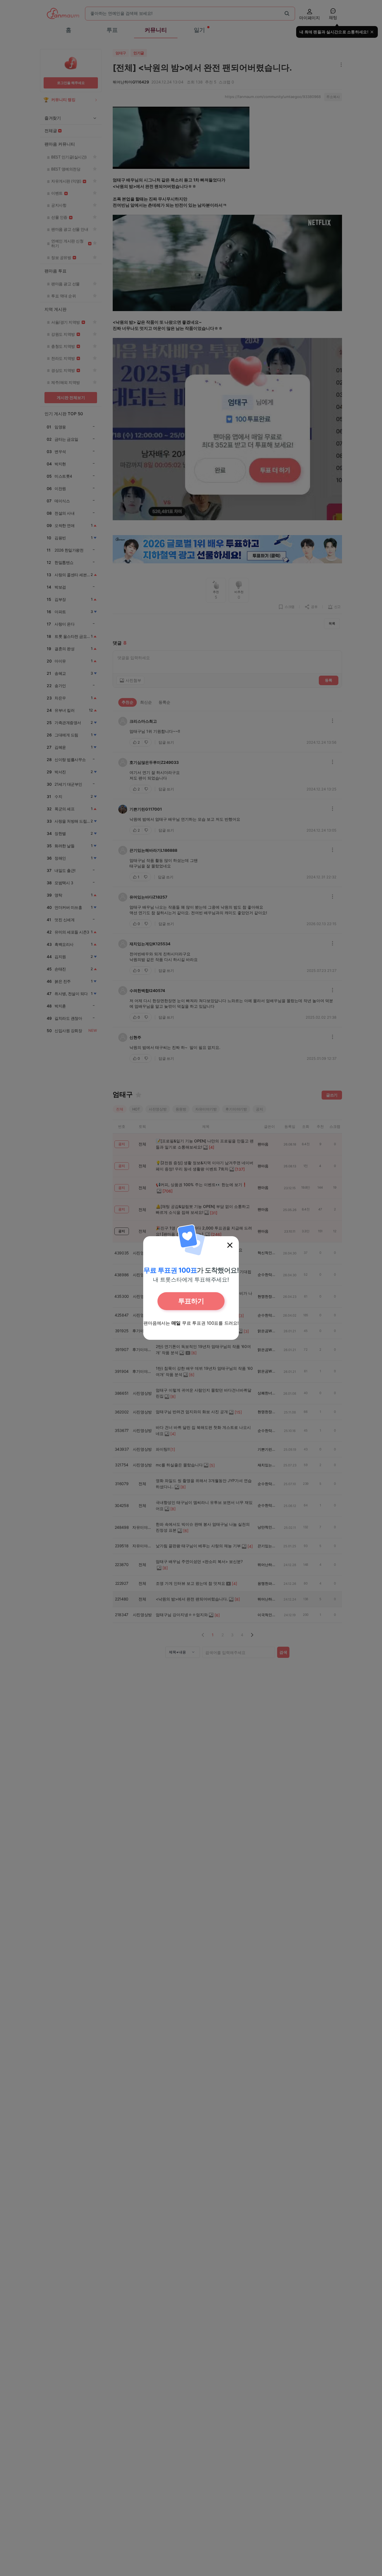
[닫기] (230, 1245)
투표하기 (191, 1301)
